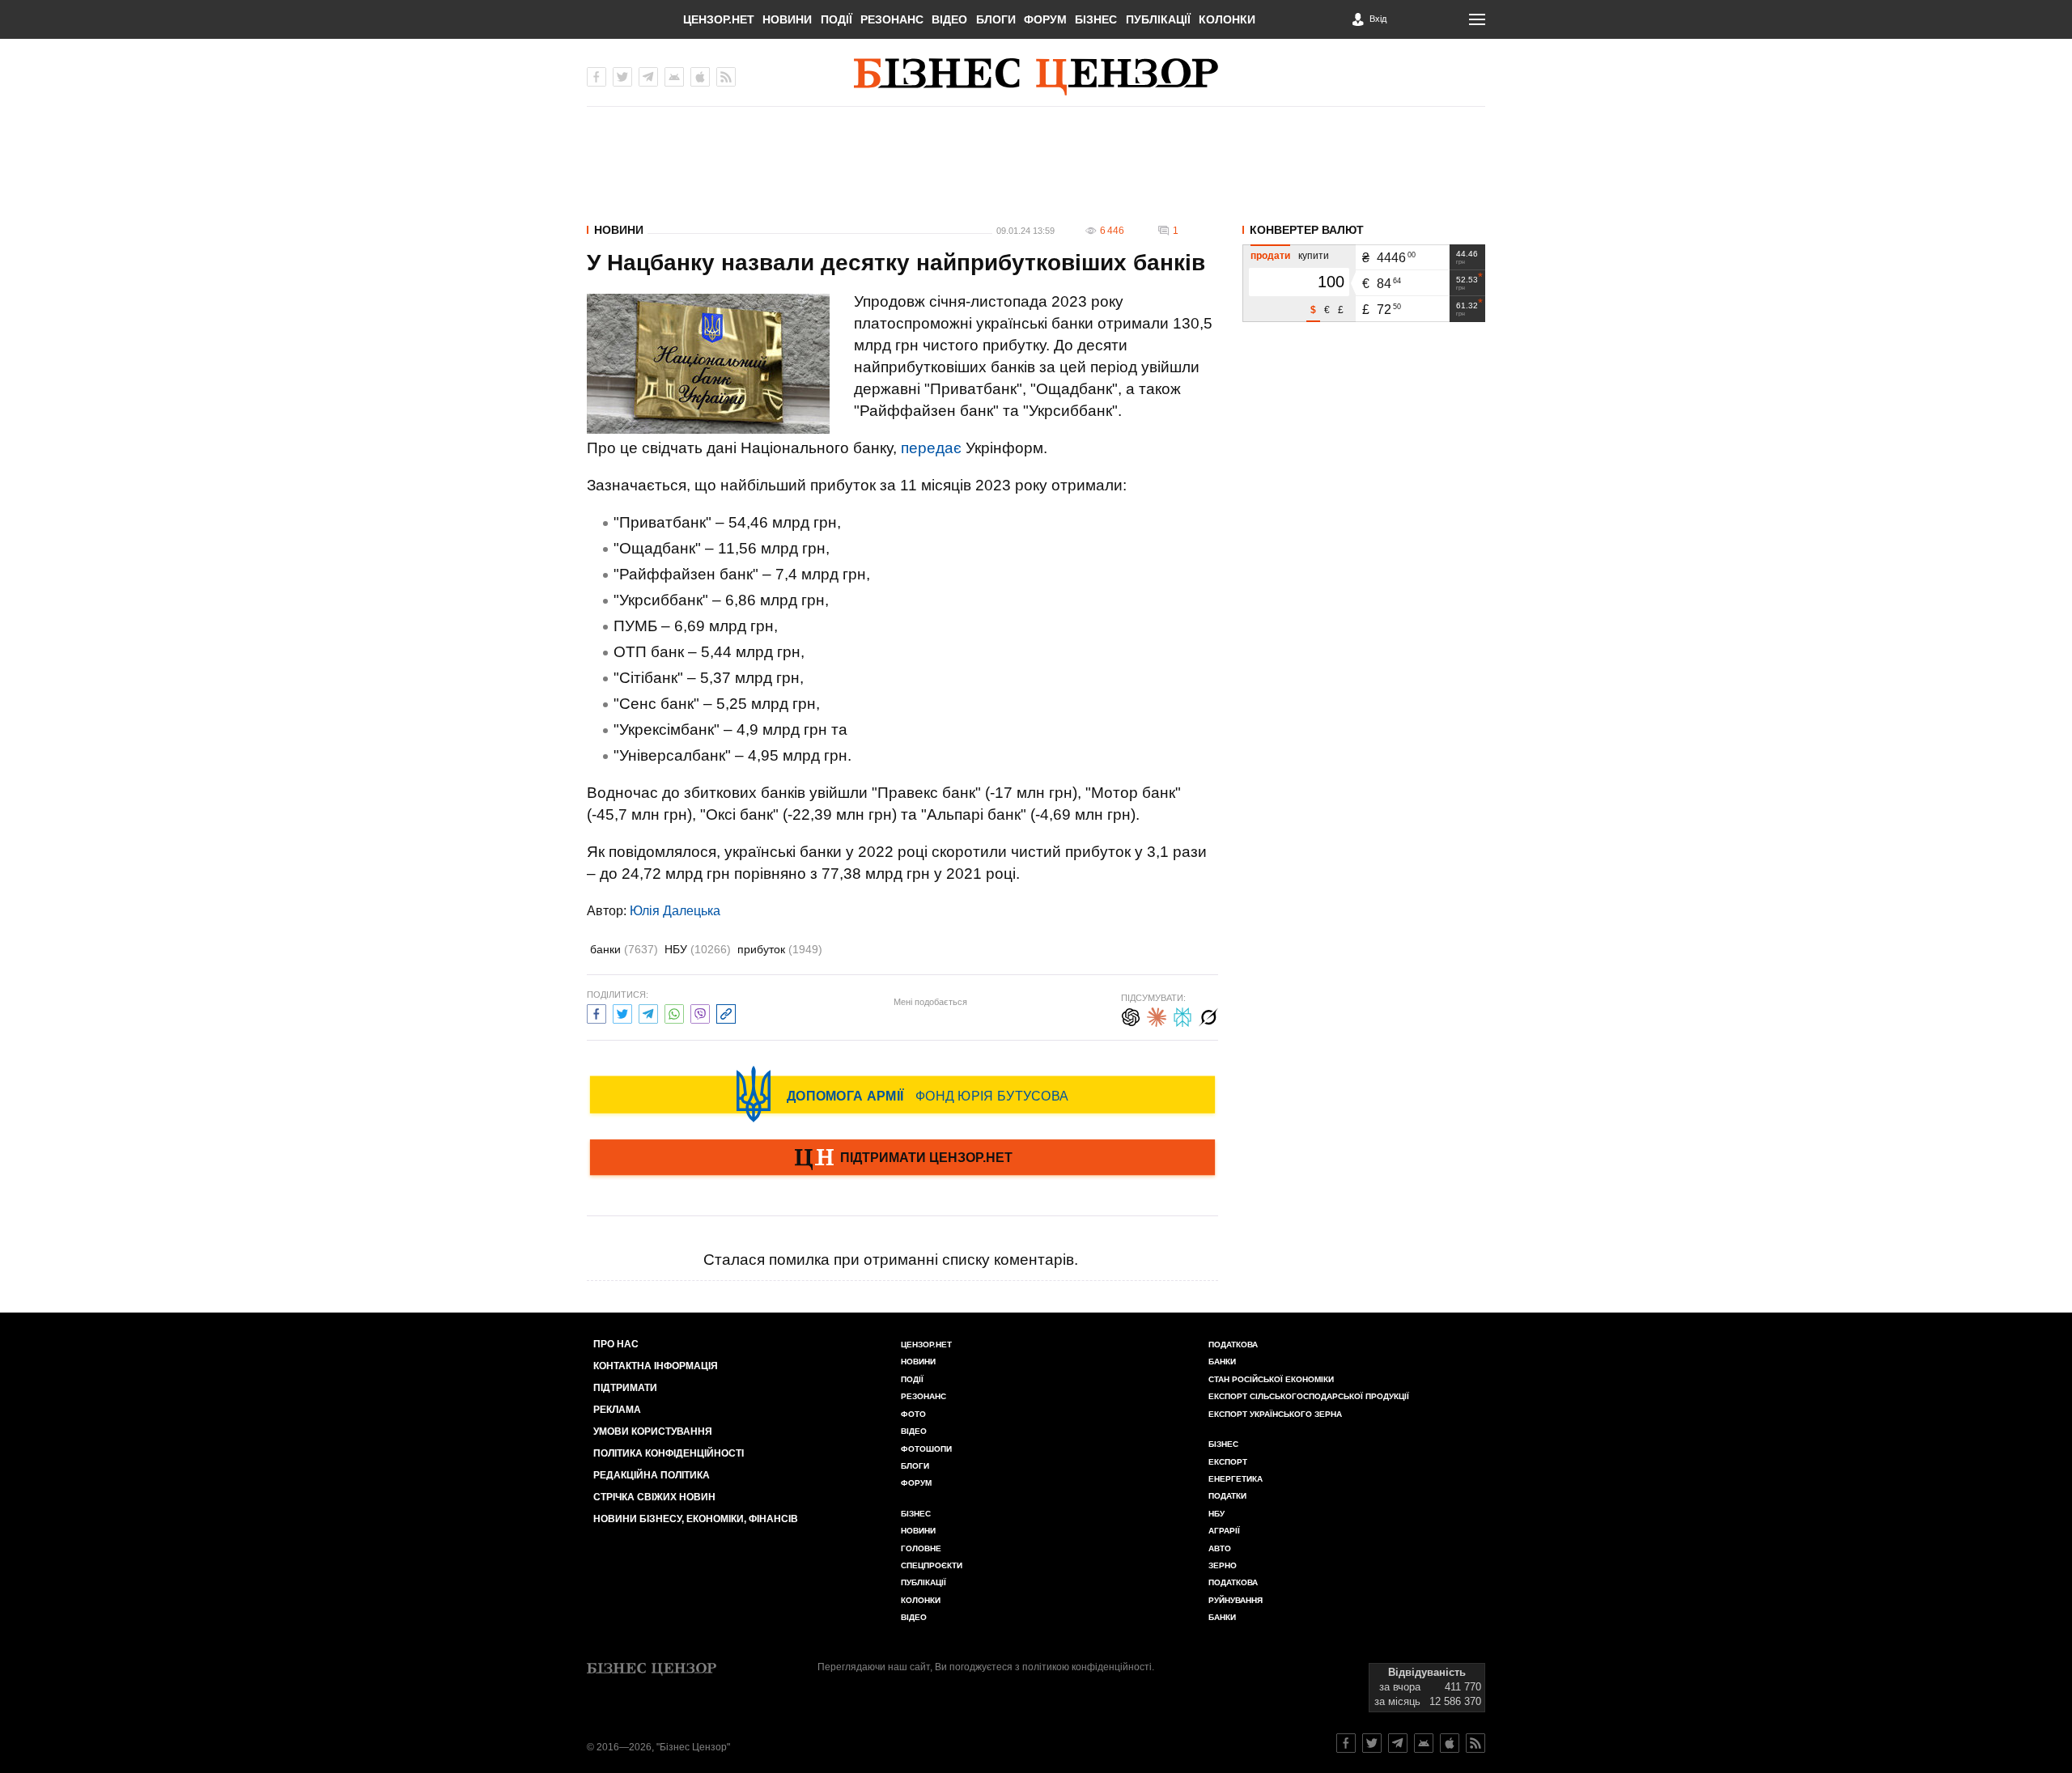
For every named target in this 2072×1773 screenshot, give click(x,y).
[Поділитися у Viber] (700, 1012)
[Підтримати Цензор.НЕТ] (902, 1159)
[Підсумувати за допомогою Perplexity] (1182, 1015)
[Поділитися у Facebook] (597, 1012)
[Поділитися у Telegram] (648, 1012)
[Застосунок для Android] (674, 77)
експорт (1228, 1462)
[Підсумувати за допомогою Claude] (1157, 1015)
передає (931, 448)
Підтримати (625, 1388)
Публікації (1158, 19)
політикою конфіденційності (1087, 1667)
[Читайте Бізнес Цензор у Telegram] (1398, 1743)
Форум (1045, 19)
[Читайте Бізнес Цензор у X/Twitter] (1372, 1743)
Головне (921, 1548)
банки (624, 949)
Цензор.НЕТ (719, 19)
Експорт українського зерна (1275, 1414)
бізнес (1223, 1444)
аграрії (1224, 1531)
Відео (949, 19)
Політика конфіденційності (669, 1453)
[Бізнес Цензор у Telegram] (648, 77)
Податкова (1233, 1345)
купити (1314, 256)
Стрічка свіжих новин (654, 1497)
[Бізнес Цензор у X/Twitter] (622, 77)
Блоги (996, 19)
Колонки (1227, 19)
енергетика (1236, 1479)
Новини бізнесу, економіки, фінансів (696, 1519)
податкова (1233, 1582)
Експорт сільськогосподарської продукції (1309, 1396)
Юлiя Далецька (675, 911)
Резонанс (892, 19)
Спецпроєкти (932, 1565)
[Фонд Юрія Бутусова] (902, 1094)
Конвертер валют (1307, 230)
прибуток (780, 949)
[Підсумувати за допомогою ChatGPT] (1131, 1015)
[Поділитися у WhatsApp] (674, 1012)
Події (836, 19)
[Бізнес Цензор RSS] (726, 77)
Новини (787, 19)
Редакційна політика (652, 1475)
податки (1227, 1496)
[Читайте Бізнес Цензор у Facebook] (1346, 1743)
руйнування (1236, 1600)
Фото (913, 1414)
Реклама (617, 1410)
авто (1220, 1548)
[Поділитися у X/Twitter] (622, 1012)
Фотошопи (926, 1449)
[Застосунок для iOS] (700, 77)
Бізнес (1096, 19)
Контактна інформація (656, 1366)
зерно (1223, 1565)
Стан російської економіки (1271, 1379)
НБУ (698, 949)
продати (1270, 256)
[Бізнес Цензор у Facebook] (597, 77)
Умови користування (653, 1432)
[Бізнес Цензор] (1036, 77)
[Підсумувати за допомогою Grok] (1208, 1015)
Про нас (616, 1344)
